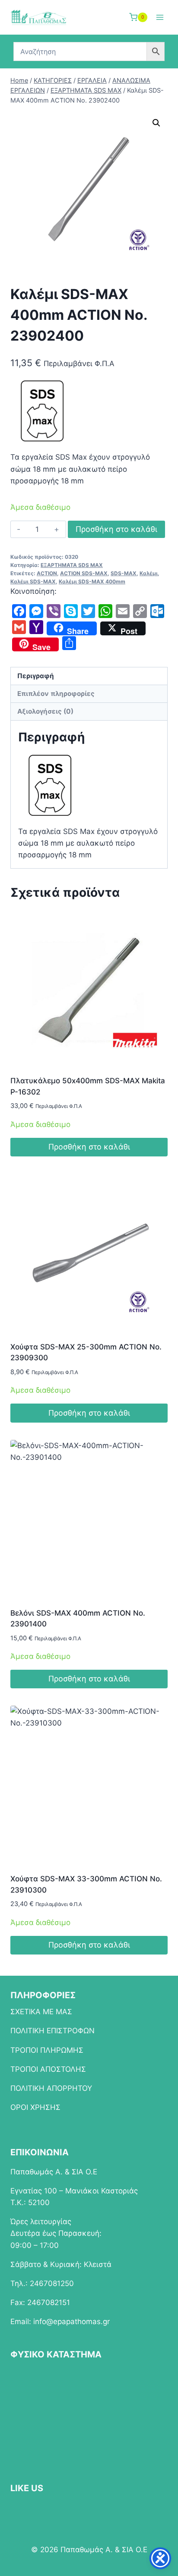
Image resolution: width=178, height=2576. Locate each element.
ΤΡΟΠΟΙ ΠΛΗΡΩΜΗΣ (47, 2050)
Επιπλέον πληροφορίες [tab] (56, 694)
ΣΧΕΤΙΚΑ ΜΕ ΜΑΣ (41, 2012)
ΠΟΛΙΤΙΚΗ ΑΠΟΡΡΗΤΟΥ (51, 2088)
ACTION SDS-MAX (84, 573)
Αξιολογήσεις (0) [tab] (45, 711)
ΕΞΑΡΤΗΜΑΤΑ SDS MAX (72, 565)
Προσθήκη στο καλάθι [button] (89, 1147)
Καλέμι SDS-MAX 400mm (92, 581)
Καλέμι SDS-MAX (33, 581)
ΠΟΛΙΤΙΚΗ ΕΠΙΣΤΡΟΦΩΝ (52, 2031)
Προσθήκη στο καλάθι (116, 529)
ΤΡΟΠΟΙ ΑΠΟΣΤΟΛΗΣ (48, 2069)
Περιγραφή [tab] (36, 676)
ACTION (47, 573)
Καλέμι (149, 573)
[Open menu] (160, 17)
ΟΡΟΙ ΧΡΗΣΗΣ (35, 2107)
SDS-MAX (124, 573)
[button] (156, 123)
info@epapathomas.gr (72, 2322)
